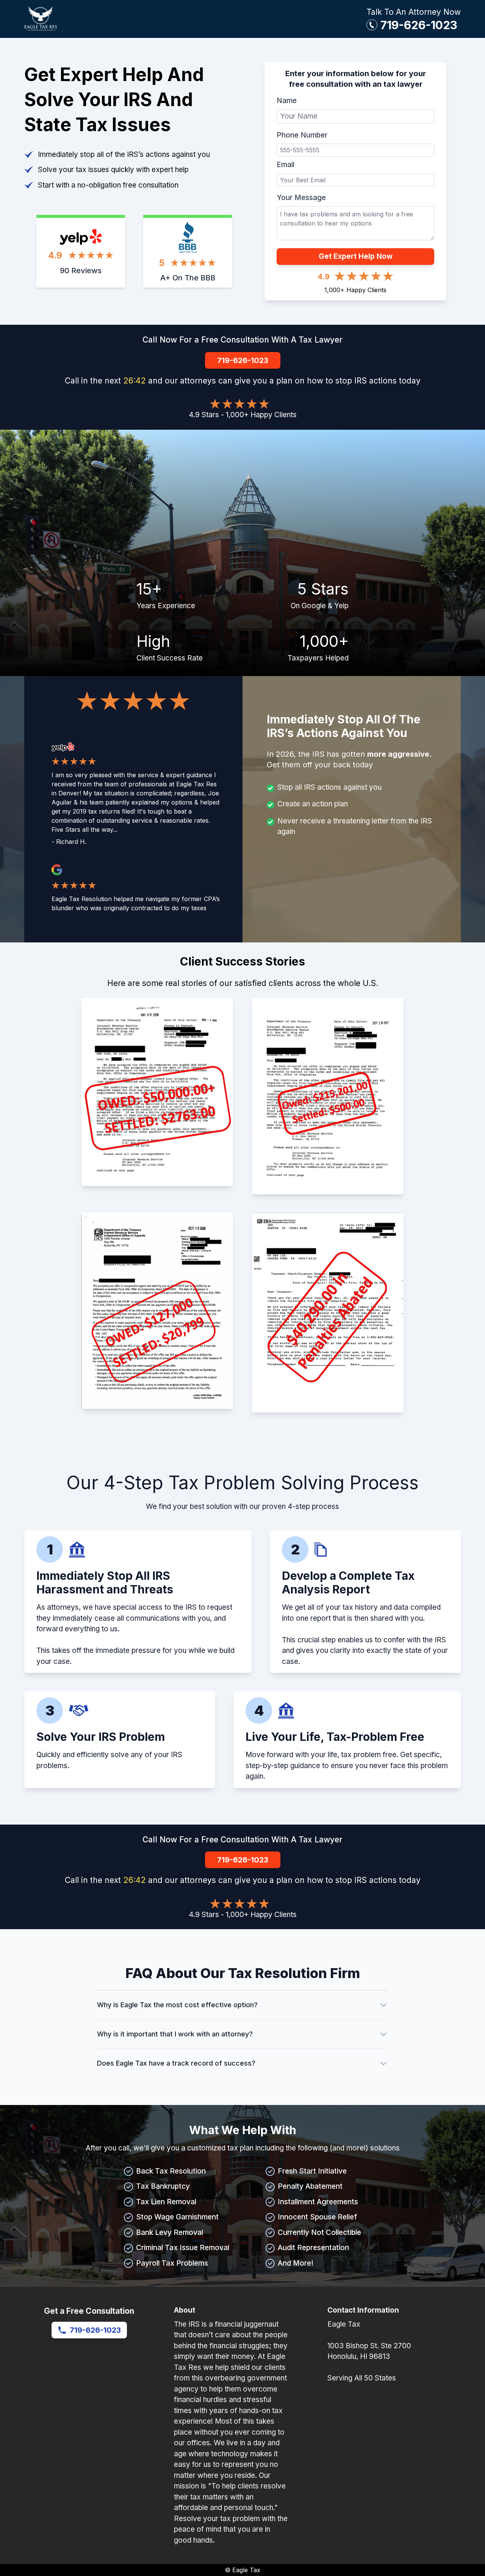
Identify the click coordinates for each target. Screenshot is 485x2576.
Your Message (301, 198)
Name (287, 101)
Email (286, 165)
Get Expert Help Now (356, 256)
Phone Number (302, 135)
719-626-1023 (419, 25)
